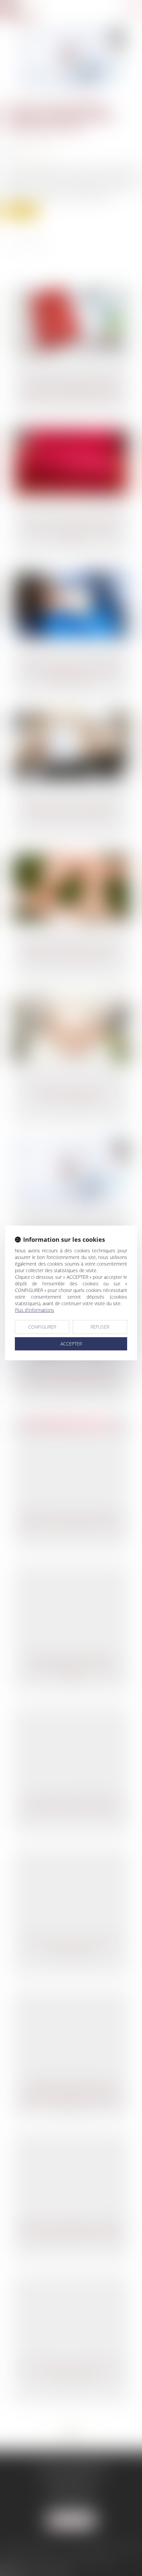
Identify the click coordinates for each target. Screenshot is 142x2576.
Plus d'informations (35, 1310)
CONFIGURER (42, 1327)
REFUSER (100, 1327)
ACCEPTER (71, 1344)
